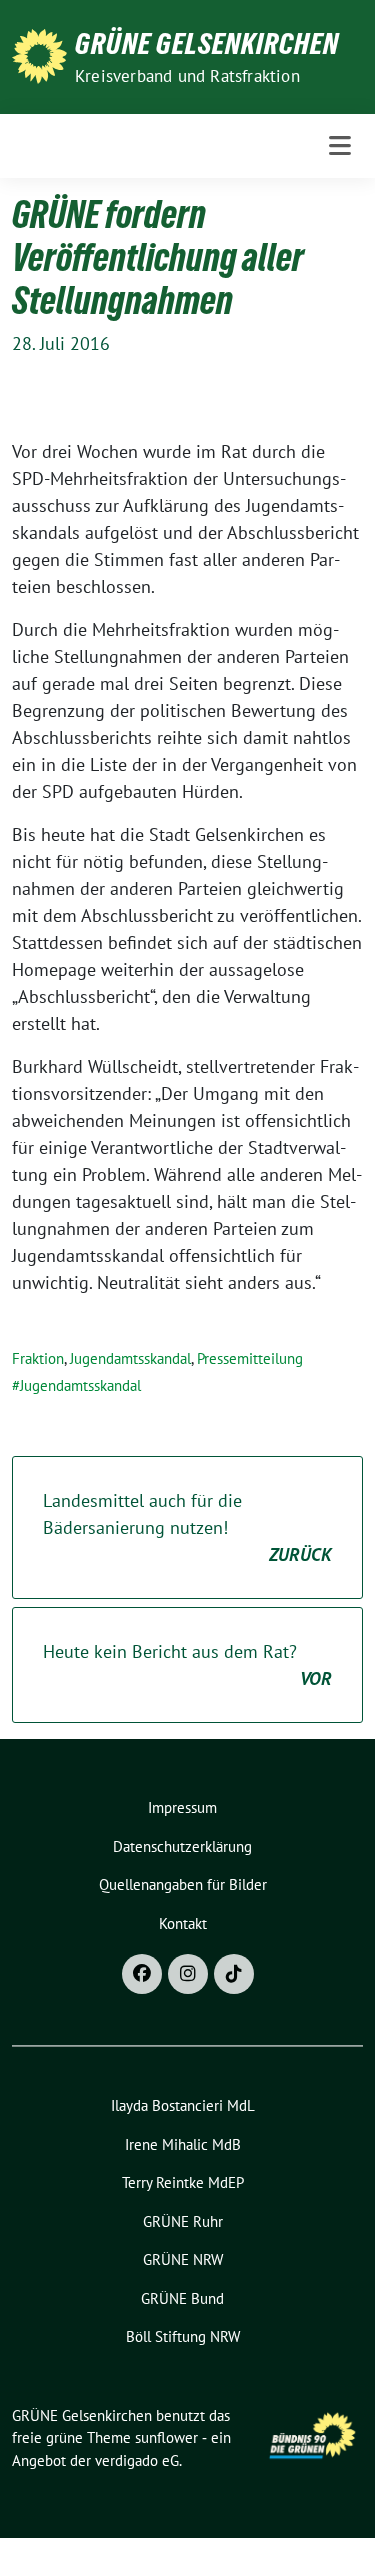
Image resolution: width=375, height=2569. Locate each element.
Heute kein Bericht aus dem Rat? (187, 1665)
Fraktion (38, 1358)
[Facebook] (142, 1974)
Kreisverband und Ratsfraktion (187, 76)
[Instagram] (188, 1974)
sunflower (166, 2437)
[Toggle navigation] (340, 146)
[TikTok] (234, 1974)
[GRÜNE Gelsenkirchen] (39, 54)
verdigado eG (137, 2460)
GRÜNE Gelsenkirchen (207, 44)
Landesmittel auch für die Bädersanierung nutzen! (187, 1527)
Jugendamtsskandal (130, 1358)
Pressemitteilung (250, 1358)
